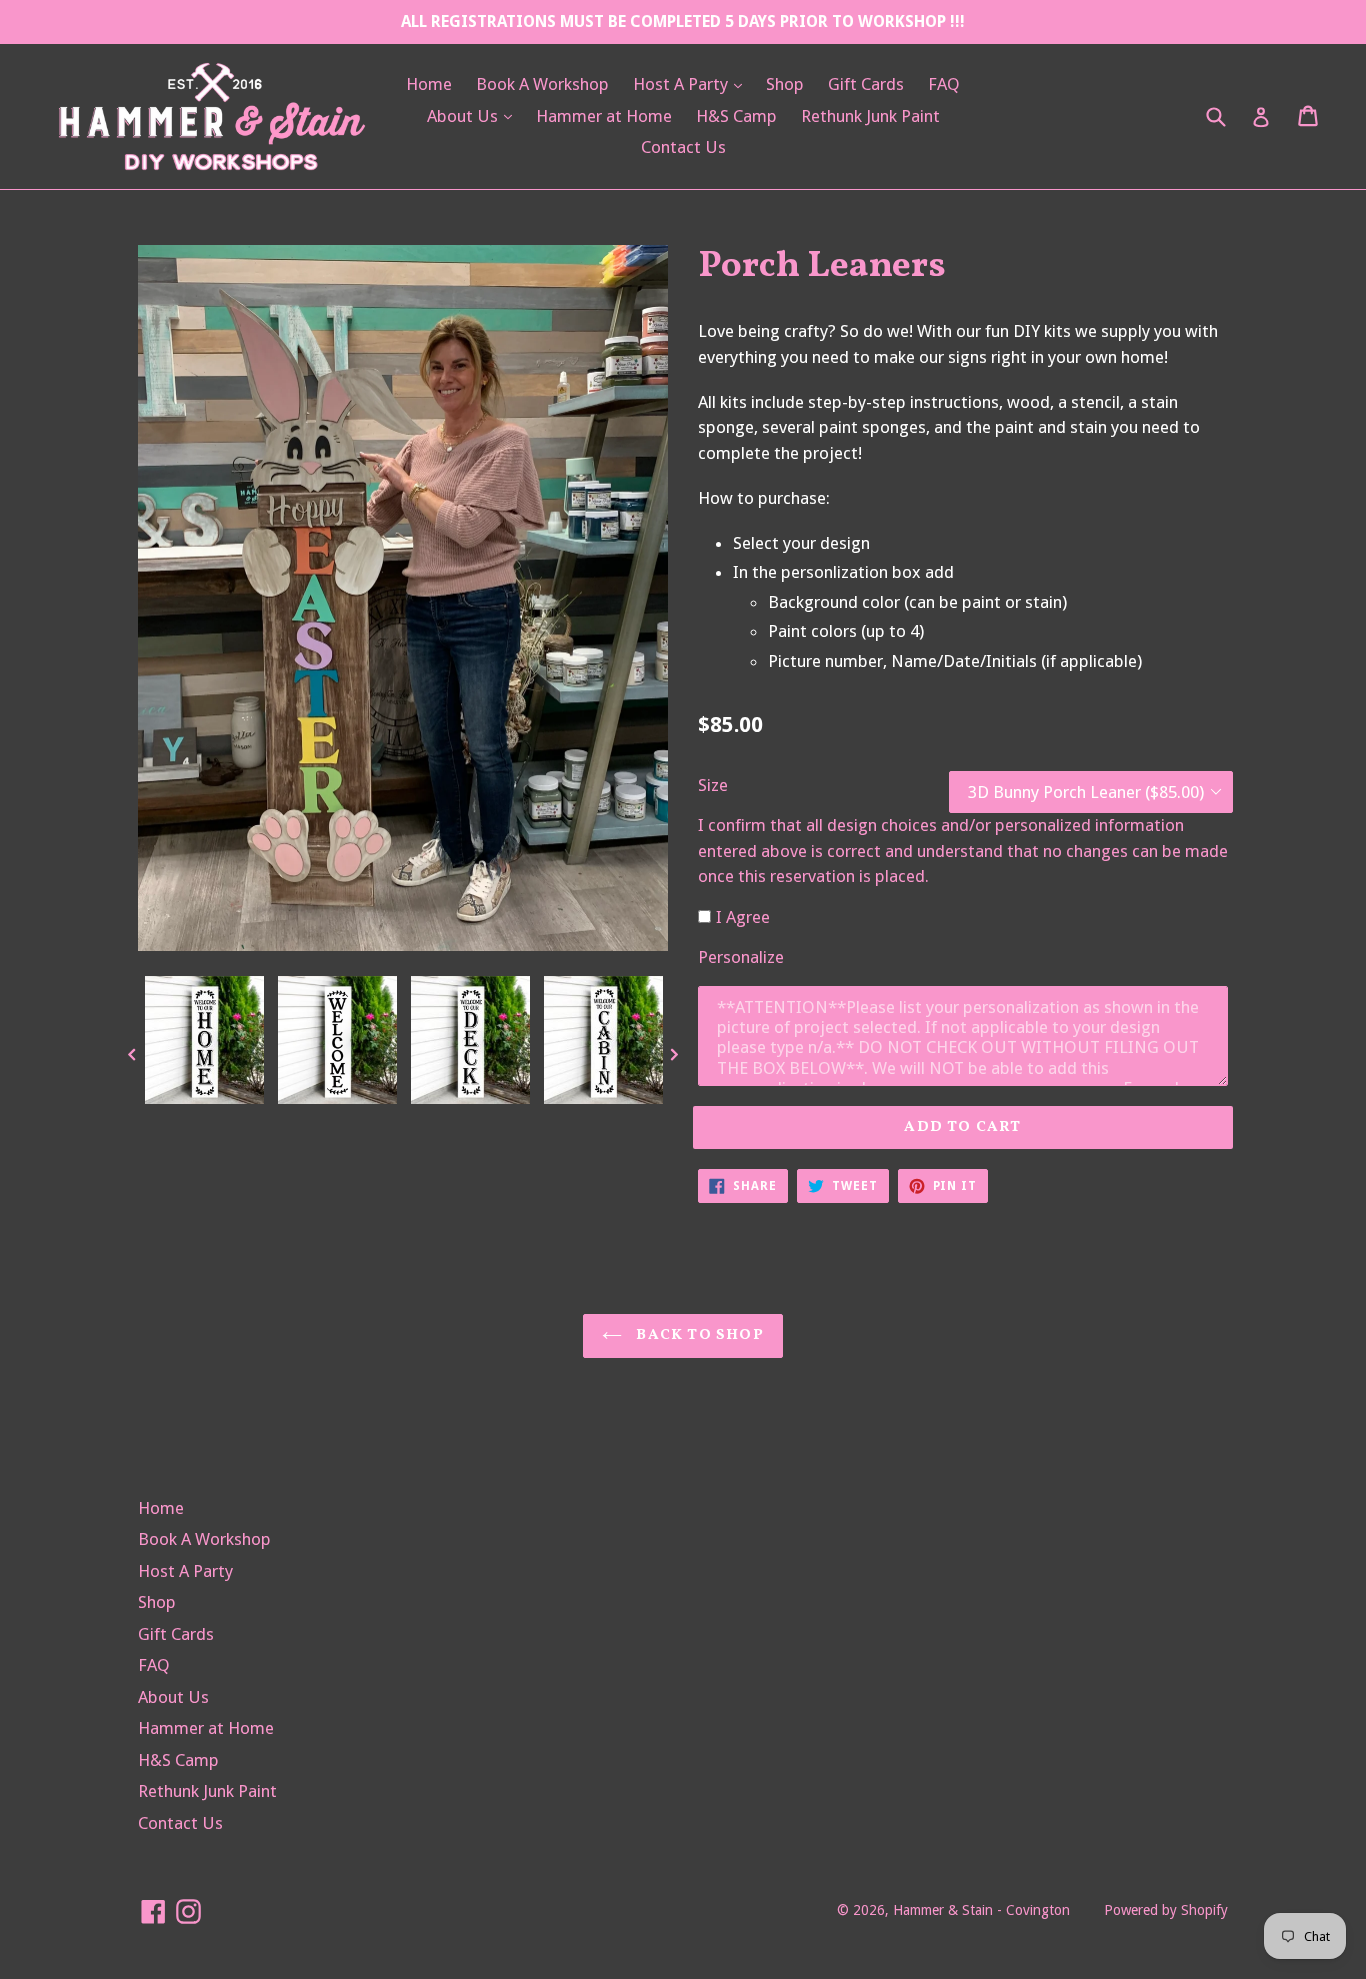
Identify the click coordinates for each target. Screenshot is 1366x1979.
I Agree (743, 917)
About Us (474, 115)
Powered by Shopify (1166, 1910)
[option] (204, 1045)
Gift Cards (866, 84)
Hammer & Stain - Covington (981, 1910)
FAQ (944, 84)
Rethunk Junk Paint (870, 116)
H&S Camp (736, 116)
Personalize (741, 957)
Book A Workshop (542, 84)
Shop (785, 84)
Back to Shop (698, 1335)
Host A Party (692, 83)
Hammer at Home (604, 116)
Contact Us (683, 147)
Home (429, 84)
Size (713, 785)
